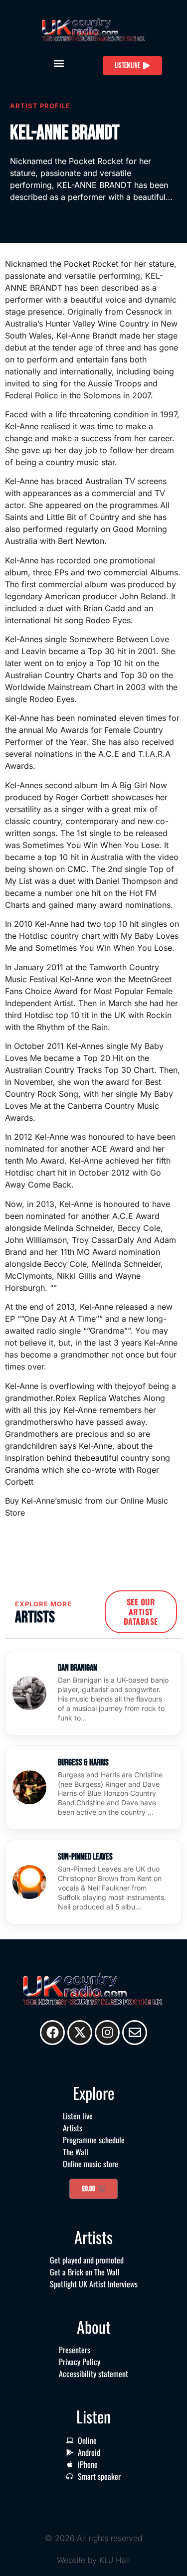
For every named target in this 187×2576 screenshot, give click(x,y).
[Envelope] (135, 2033)
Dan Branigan (78, 1668)
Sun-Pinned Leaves (85, 1857)
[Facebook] (52, 2033)
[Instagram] (107, 2033)
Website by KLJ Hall (93, 2560)
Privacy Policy (80, 2362)
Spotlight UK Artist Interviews (94, 2284)
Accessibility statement (93, 2374)
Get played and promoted (87, 2260)
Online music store (91, 2164)
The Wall (76, 2152)
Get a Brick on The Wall (85, 2272)
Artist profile (40, 106)
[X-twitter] (80, 2033)
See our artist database (141, 1611)
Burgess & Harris (83, 1763)
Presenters (75, 2350)
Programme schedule (94, 2140)
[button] (59, 63)
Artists (73, 2128)
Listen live (78, 2116)
